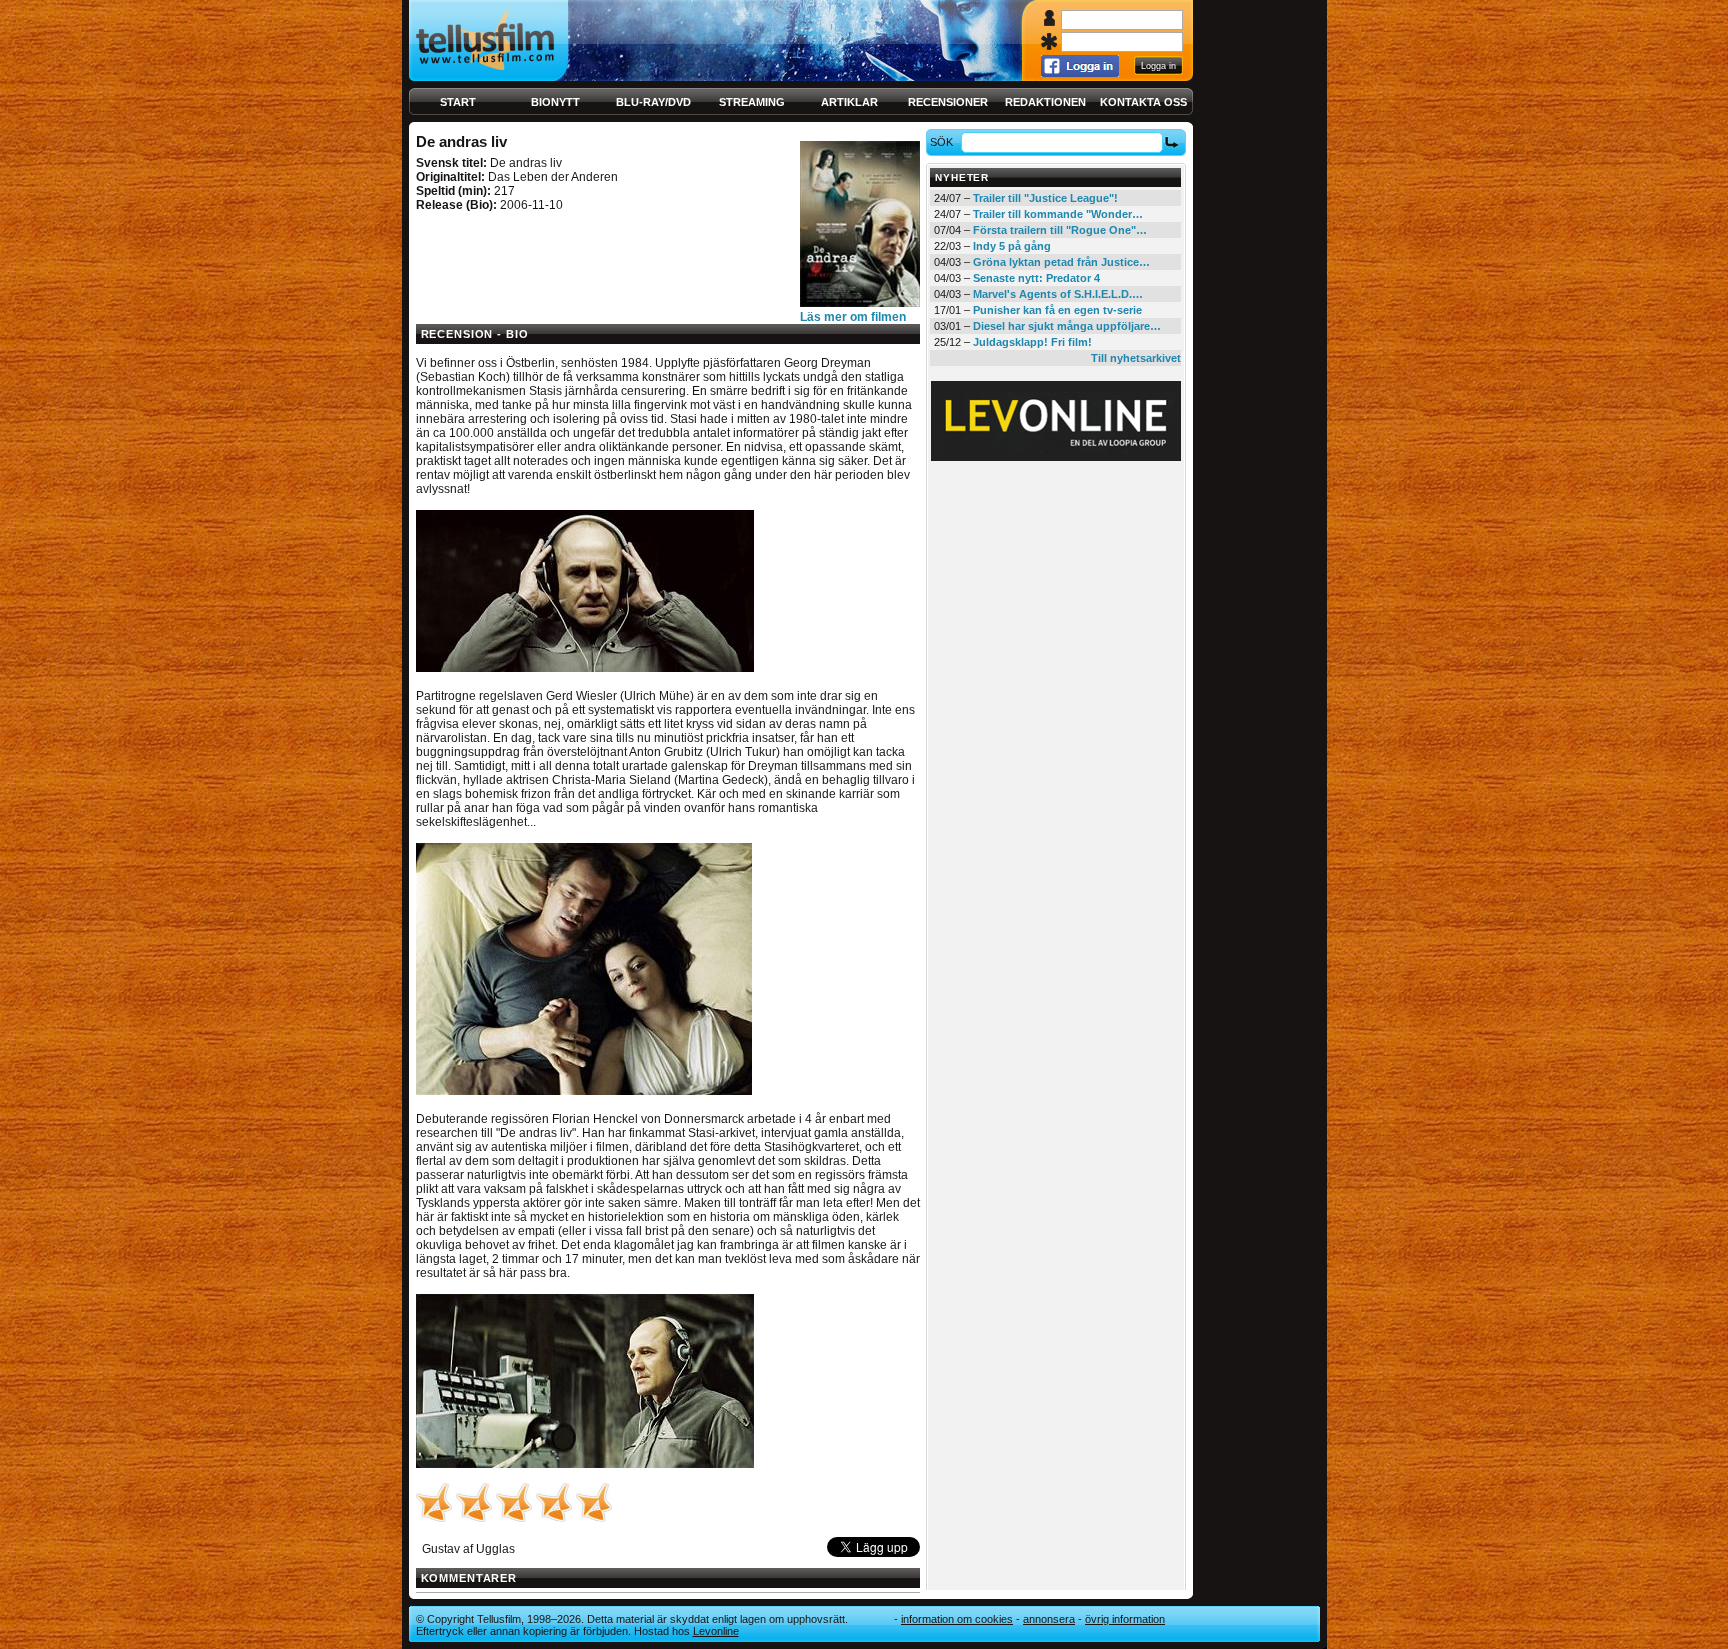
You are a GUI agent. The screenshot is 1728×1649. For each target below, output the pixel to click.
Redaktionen (1045, 102)
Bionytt (555, 102)
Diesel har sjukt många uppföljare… (1067, 326)
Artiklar (849, 102)
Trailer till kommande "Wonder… (1058, 214)
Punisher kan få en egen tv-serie (1057, 310)
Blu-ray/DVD (653, 102)
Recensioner (948, 102)
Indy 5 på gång (1012, 246)
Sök (941, 142)
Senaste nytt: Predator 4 (1036, 278)
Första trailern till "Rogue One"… (1060, 230)
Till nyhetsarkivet (1136, 358)
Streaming (752, 102)
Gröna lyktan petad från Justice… (1061, 262)
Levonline (716, 1631)
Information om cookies (957, 1619)
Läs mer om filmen (853, 317)
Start (458, 102)
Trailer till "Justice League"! (1045, 198)
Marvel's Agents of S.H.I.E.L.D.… (1058, 294)
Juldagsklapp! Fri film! (1032, 342)
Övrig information (1125, 1619)
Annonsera (1049, 1619)
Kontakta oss (1143, 102)
